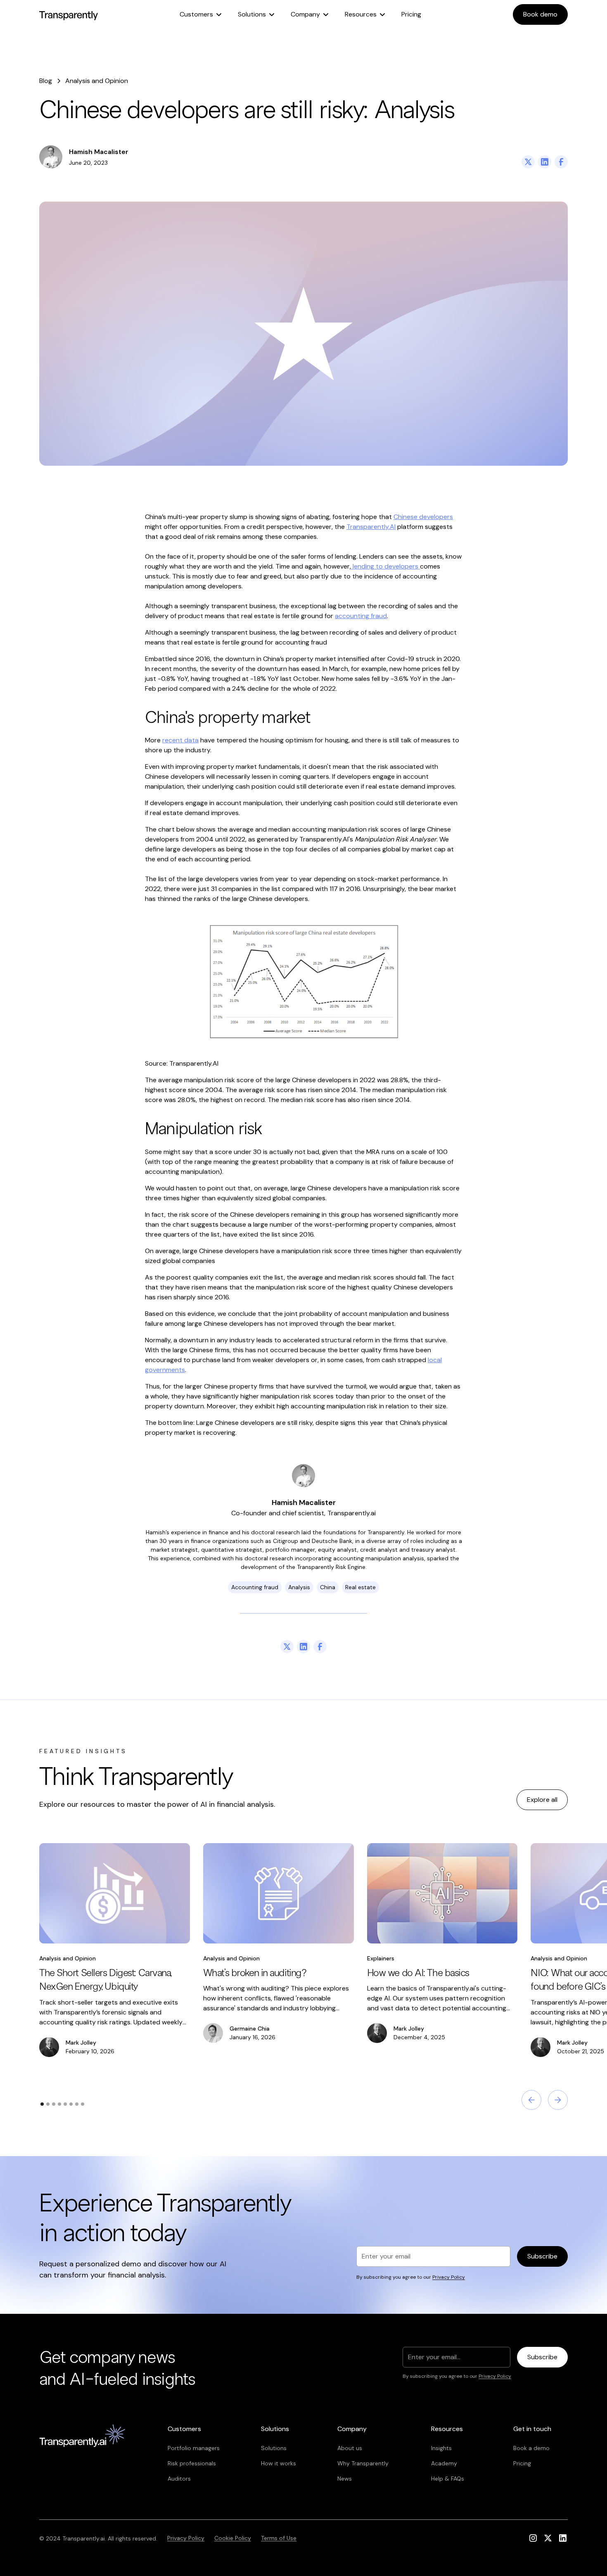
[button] (200, 14)
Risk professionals (192, 2463)
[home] (69, 14)
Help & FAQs (448, 2479)
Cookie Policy (233, 2538)
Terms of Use (279, 2538)
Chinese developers (423, 517)
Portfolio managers (194, 2448)
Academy (444, 2463)
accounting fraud (361, 616)
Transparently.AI (371, 527)
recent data (180, 740)
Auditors (179, 2479)
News (345, 2479)
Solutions (274, 2448)
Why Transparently (363, 2463)
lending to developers (385, 566)
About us (350, 2448)
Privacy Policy (186, 2538)
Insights (441, 2448)
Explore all (542, 1800)
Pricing (411, 14)
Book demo (540, 14)
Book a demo (531, 2448)
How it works (279, 2463)
